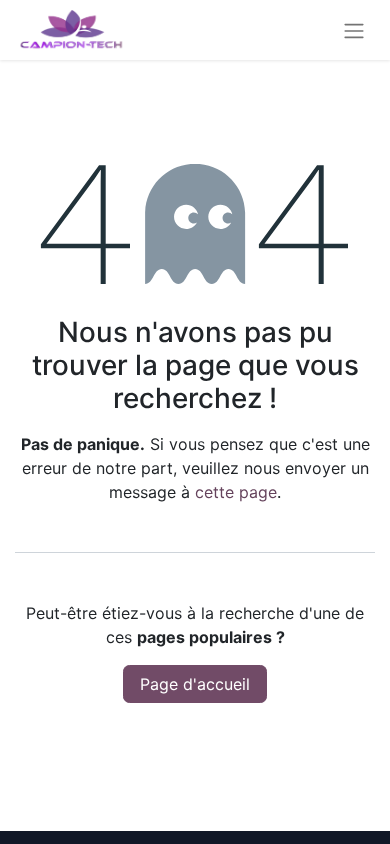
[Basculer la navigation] (354, 30)
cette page (236, 492)
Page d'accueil (195, 684)
